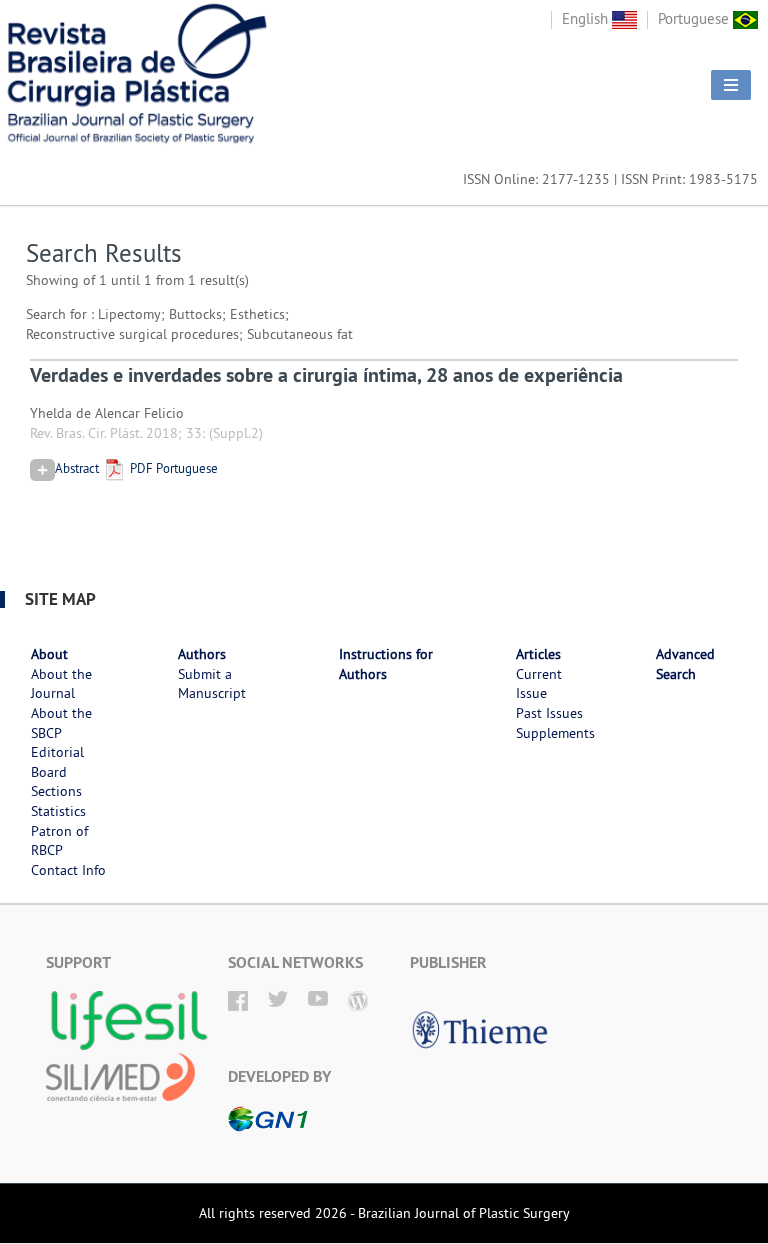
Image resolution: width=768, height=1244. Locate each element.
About (49, 654)
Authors (202, 654)
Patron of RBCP (59, 841)
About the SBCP (61, 723)
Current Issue (539, 684)
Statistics (58, 811)
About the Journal (61, 684)
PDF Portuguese (172, 468)
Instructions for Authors (386, 664)
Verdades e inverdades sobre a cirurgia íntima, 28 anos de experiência (326, 375)
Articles (538, 654)
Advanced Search (685, 664)
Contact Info (68, 870)
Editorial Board (57, 762)
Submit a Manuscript (212, 684)
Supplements (555, 733)
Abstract (77, 468)
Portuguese (695, 18)
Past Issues (549, 713)
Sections (56, 791)
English (587, 18)
